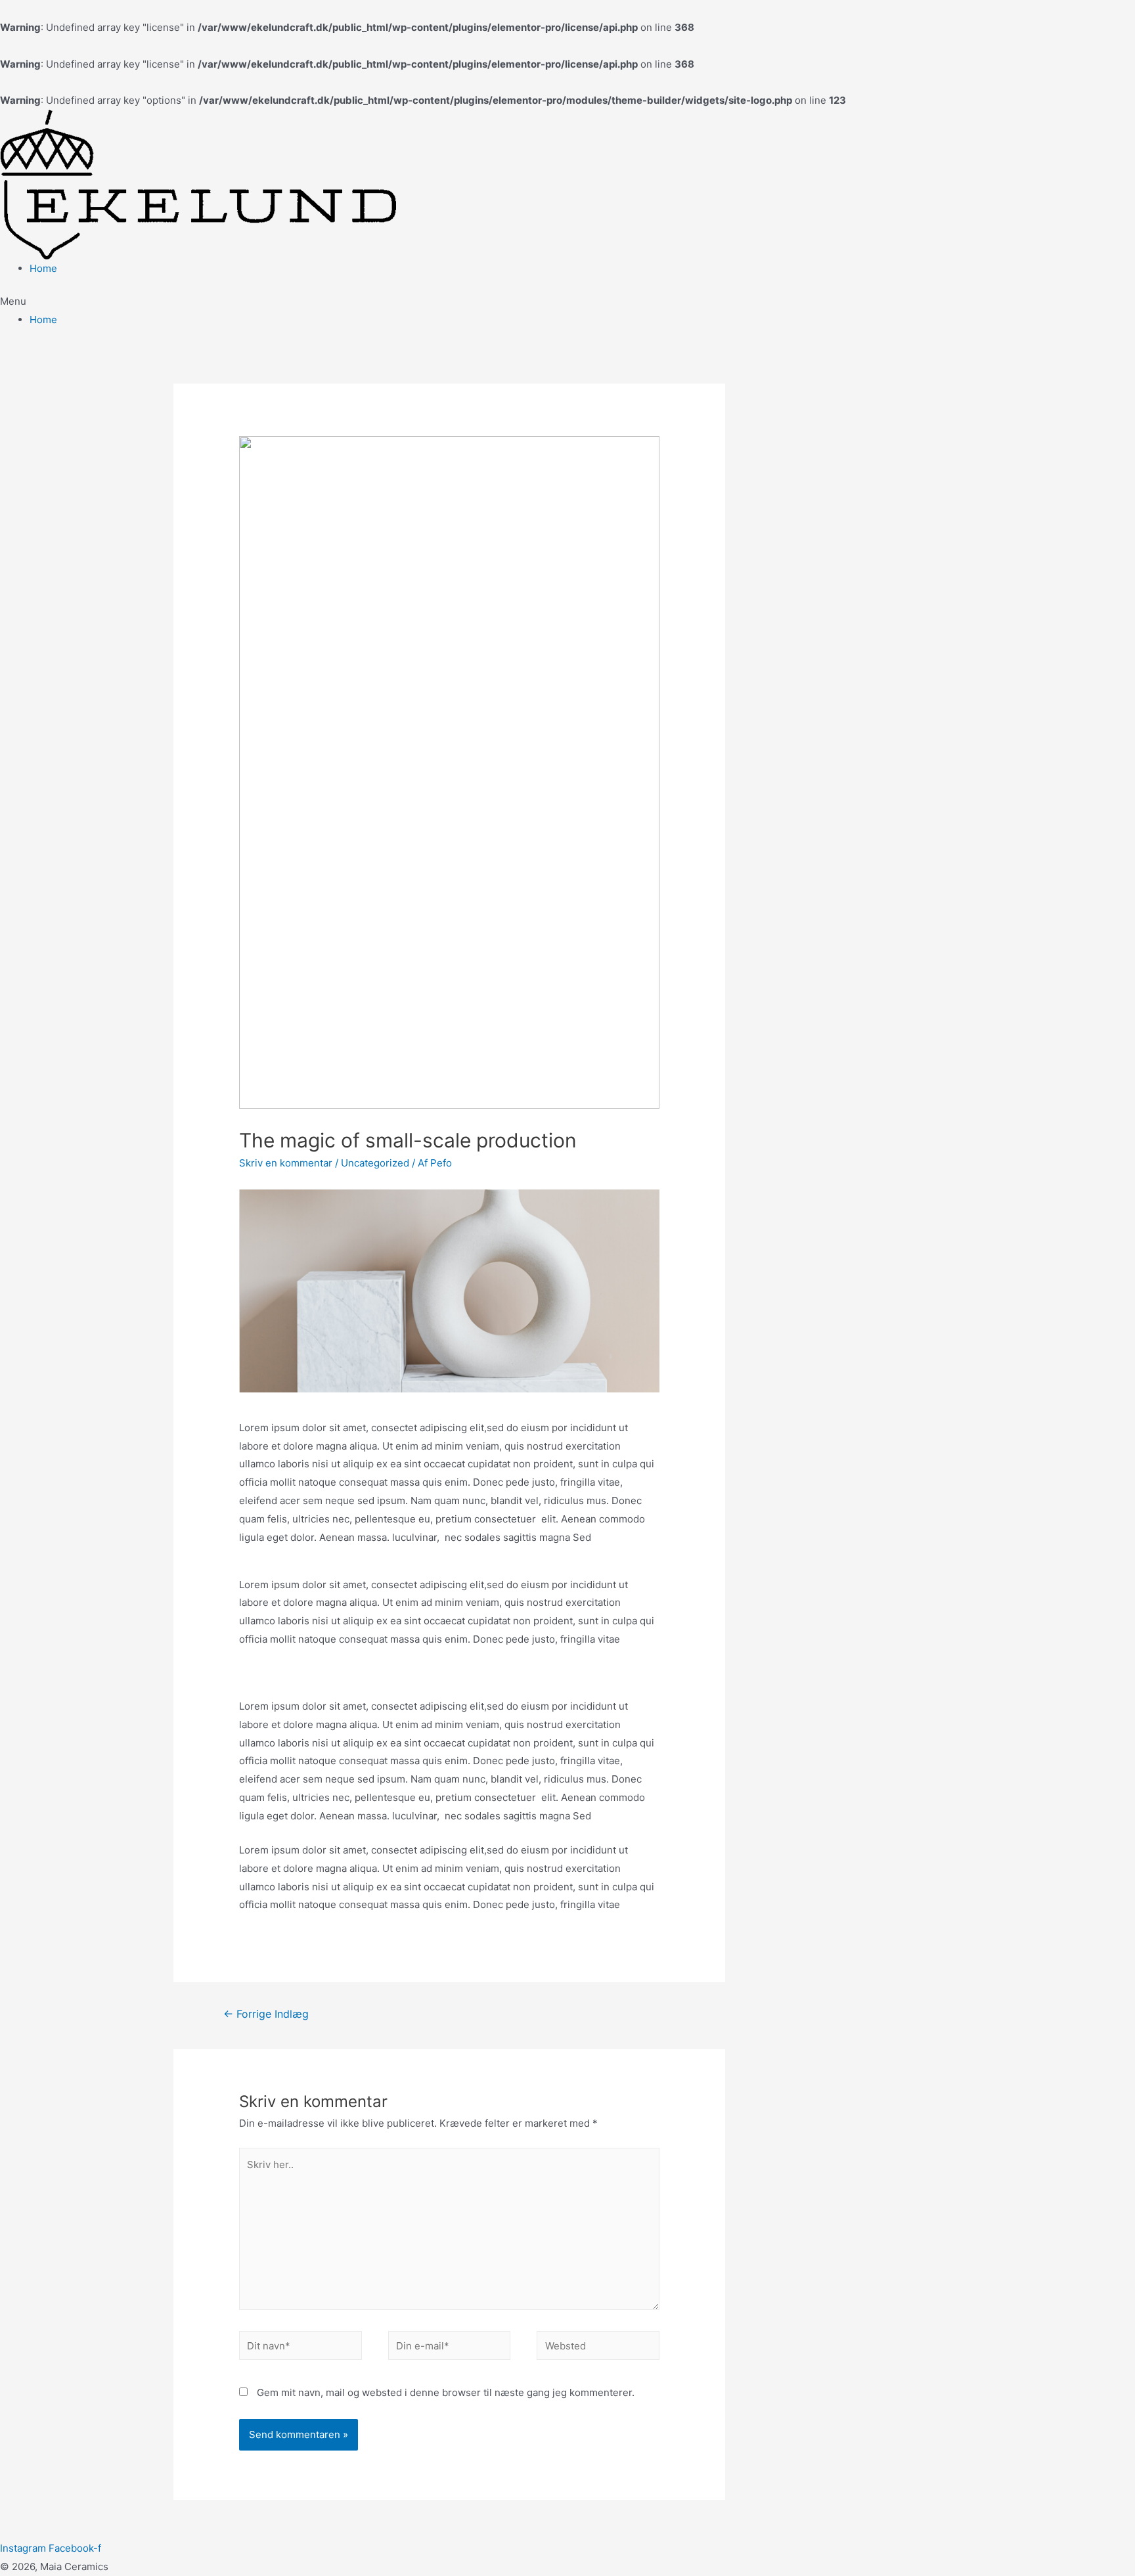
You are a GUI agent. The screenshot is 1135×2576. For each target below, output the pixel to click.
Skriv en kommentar (286, 1163)
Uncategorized (375, 1163)
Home (43, 268)
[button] (567, 301)
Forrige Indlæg (266, 2014)
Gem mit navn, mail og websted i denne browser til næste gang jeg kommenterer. (446, 2392)
